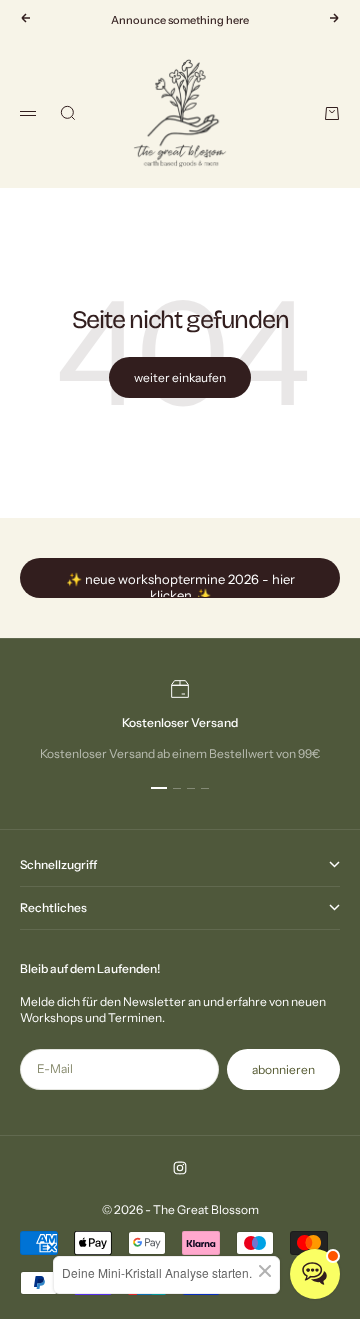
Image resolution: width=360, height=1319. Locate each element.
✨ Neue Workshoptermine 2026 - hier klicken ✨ (180, 584)
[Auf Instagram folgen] (180, 1168)
